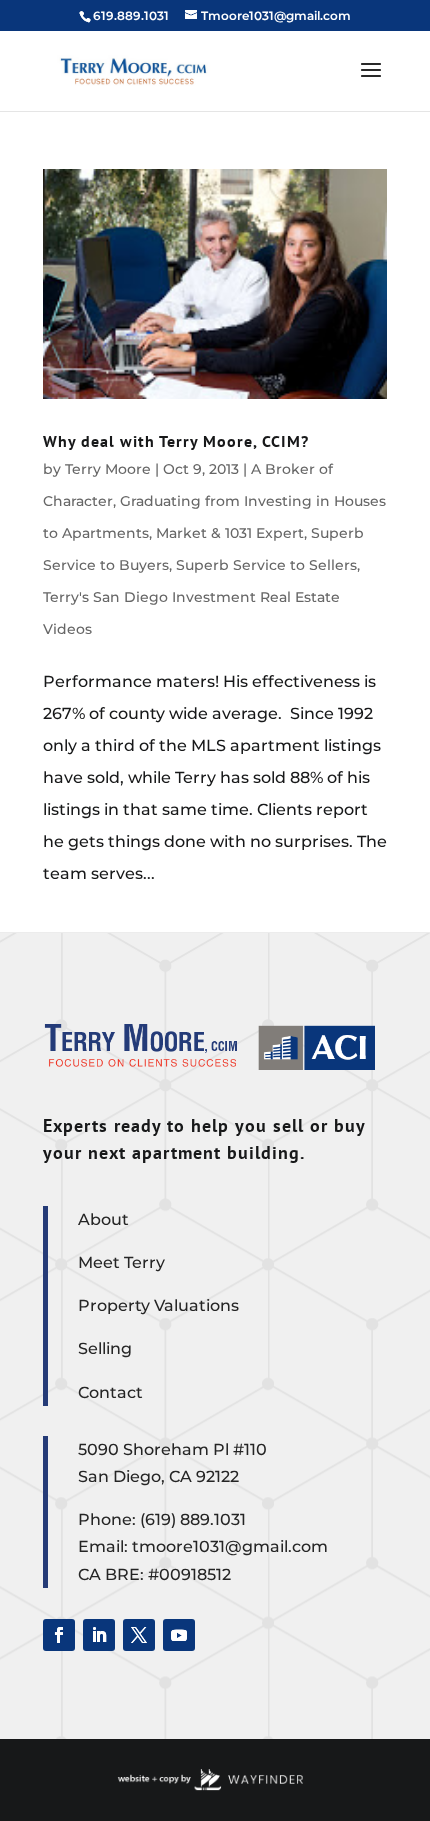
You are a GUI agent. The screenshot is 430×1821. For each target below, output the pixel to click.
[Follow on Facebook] (59, 1635)
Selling (105, 1348)
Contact (110, 1392)
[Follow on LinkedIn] (99, 1635)
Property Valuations (158, 1305)
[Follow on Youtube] (179, 1635)
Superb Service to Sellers (266, 565)
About (103, 1219)
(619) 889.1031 (193, 1519)
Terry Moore (108, 469)
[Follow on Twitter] (139, 1635)
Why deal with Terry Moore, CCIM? (176, 441)
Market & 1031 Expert (230, 533)
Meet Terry (121, 1262)
